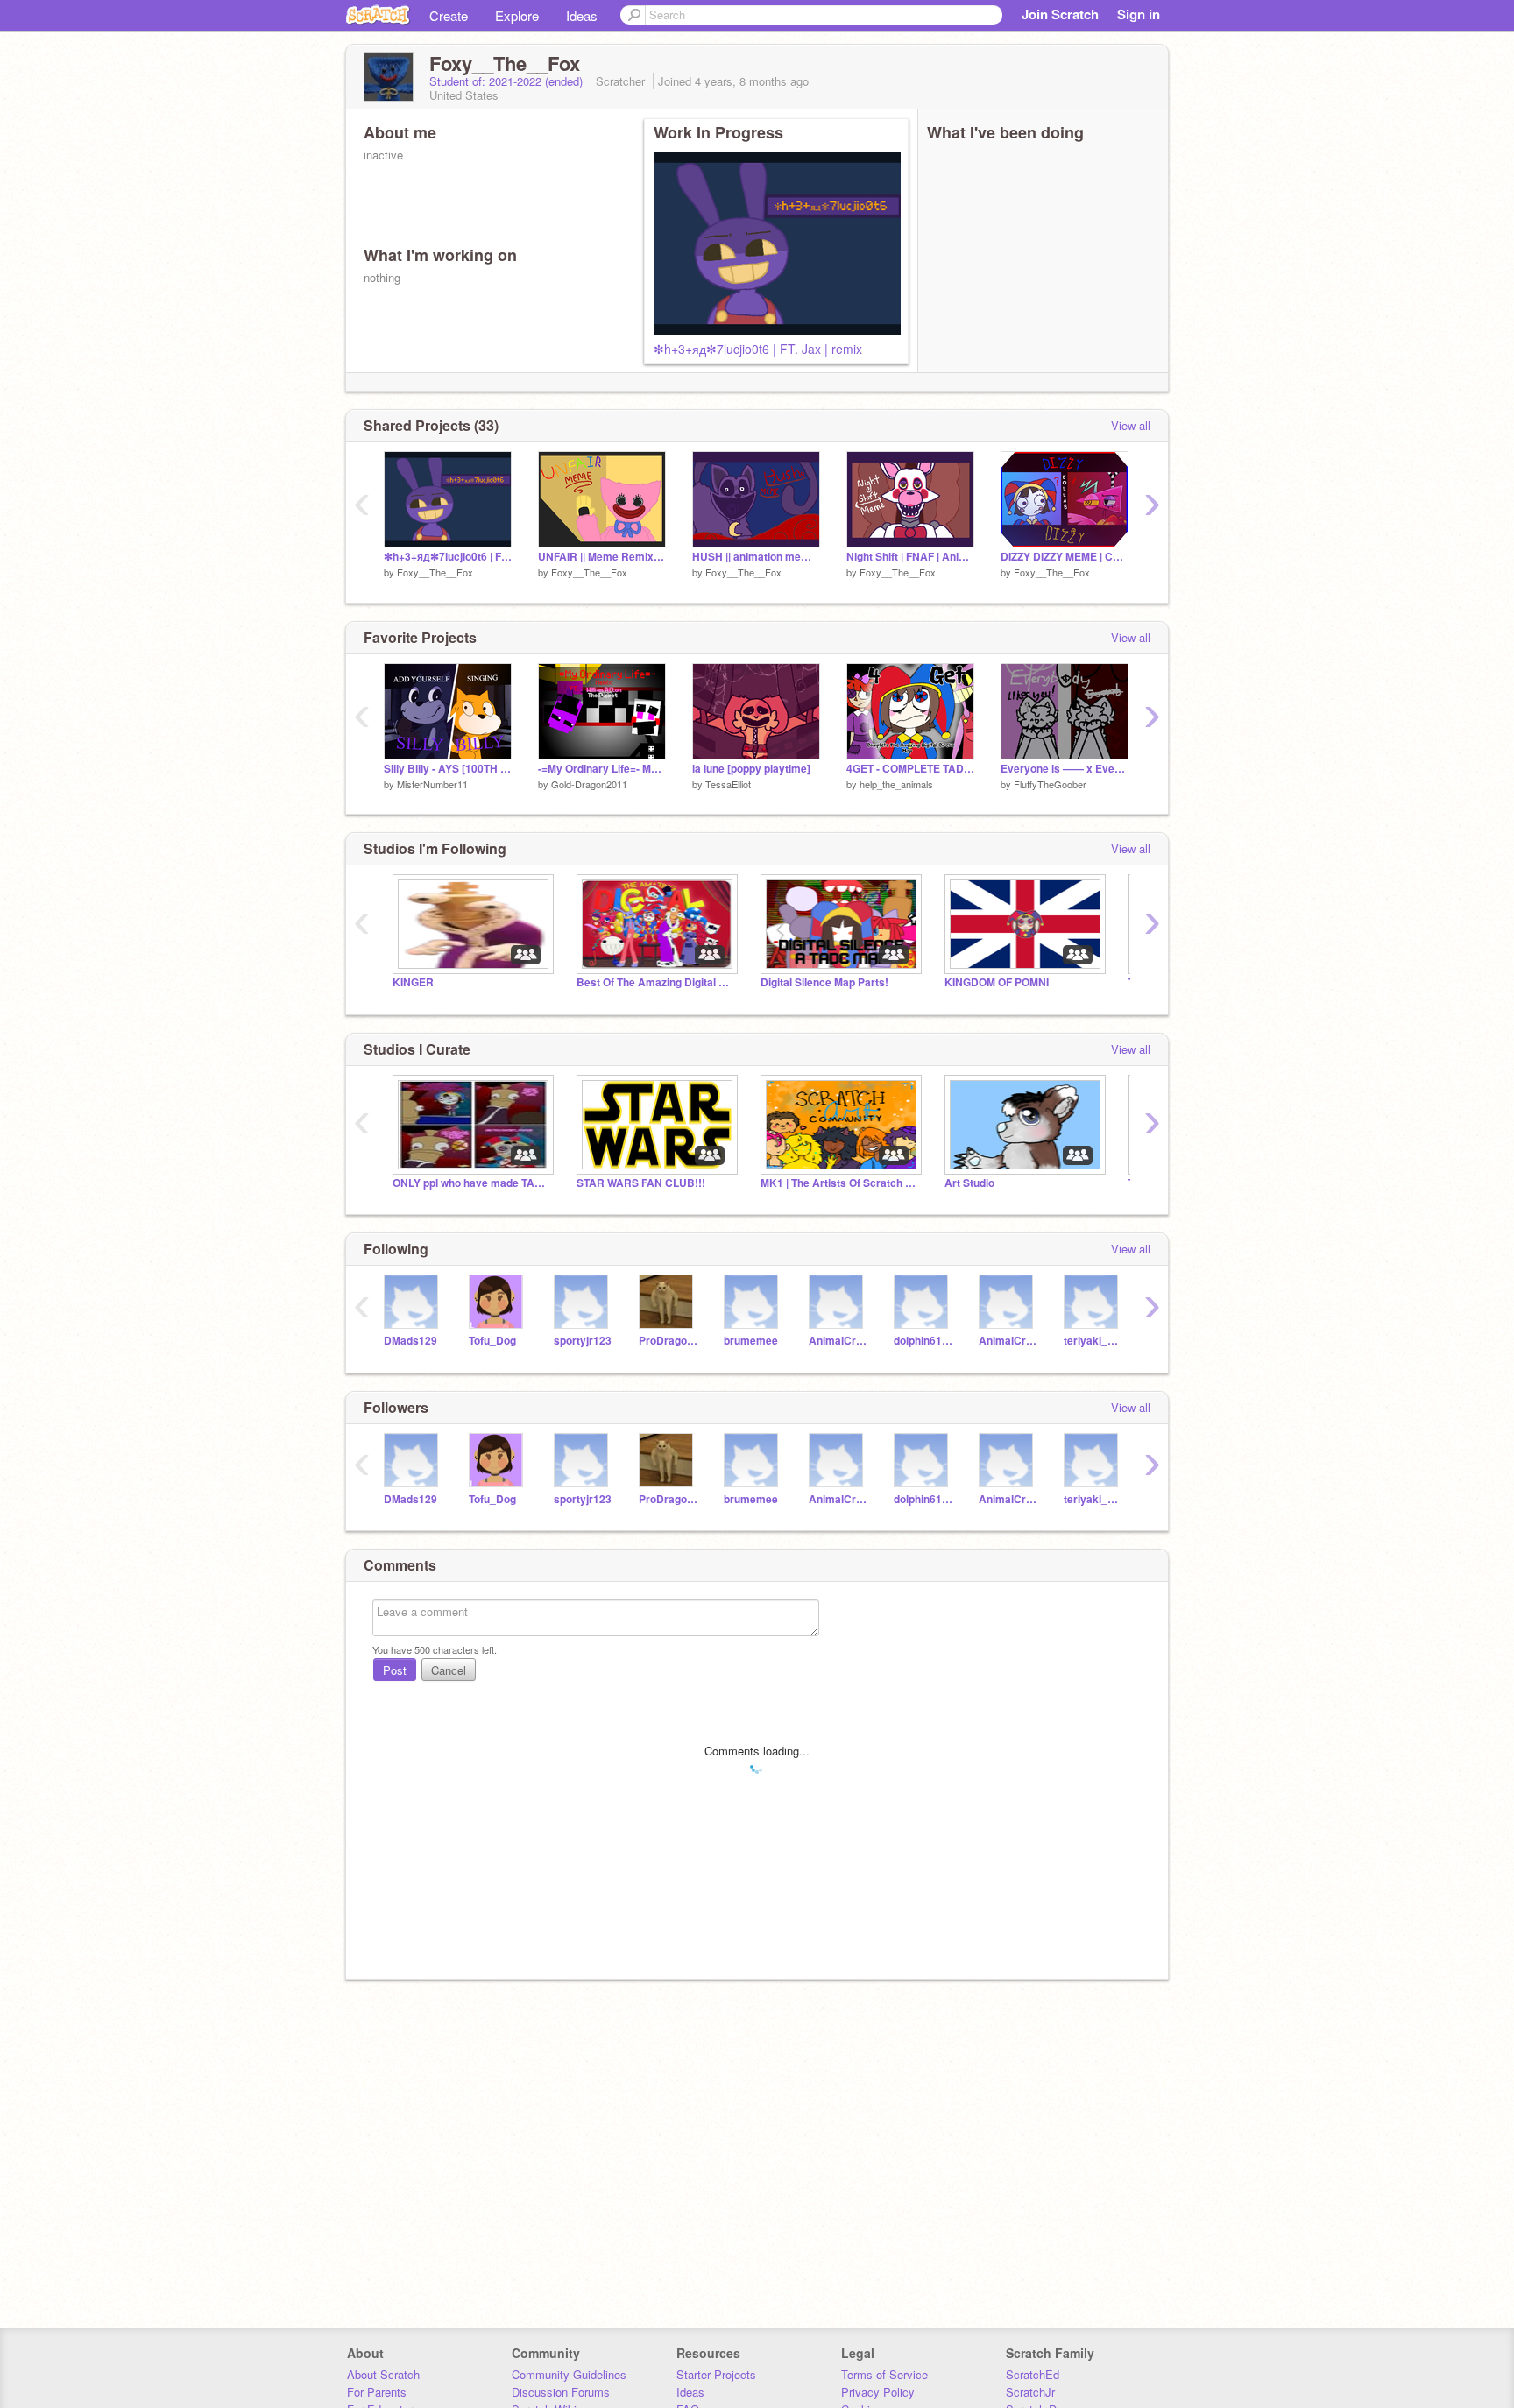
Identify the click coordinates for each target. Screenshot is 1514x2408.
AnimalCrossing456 (838, 1341)
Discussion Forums (561, 2392)
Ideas (582, 15)
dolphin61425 (923, 1341)
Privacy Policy (878, 2392)
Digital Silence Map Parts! (824, 982)
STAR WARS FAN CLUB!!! (641, 1183)
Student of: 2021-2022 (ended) (508, 81)
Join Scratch (1060, 14)
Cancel (449, 1670)
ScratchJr (1030, 2392)
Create (449, 15)
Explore (517, 15)
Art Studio (969, 1183)
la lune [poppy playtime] (751, 769)
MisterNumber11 (432, 784)
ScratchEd (1033, 2374)
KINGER (413, 982)
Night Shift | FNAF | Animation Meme (910, 557)
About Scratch (383, 2374)
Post (395, 1670)
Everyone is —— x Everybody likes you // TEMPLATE (1065, 769)
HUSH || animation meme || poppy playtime (756, 557)
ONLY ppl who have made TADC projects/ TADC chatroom (471, 1183)
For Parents (377, 2392)
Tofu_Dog (492, 1341)
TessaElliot (728, 784)
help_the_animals (896, 784)
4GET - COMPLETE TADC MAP (910, 769)
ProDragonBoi (668, 1341)
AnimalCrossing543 (1008, 1341)
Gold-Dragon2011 (589, 784)
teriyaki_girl (1093, 1341)
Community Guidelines (569, 2374)
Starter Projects (716, 2374)
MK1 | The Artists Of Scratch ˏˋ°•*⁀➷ (839, 1183)
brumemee (751, 1341)
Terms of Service (884, 2374)
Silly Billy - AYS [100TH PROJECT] (448, 769)
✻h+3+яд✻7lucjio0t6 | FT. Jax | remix (758, 349)
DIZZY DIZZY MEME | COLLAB (1065, 557)
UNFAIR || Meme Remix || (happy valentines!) (602, 557)
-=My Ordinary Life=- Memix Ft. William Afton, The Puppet (602, 769)
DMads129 (410, 1341)
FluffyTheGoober (1050, 784)
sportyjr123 (583, 1341)
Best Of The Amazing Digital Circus (655, 982)
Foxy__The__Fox (435, 572)
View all (1131, 425)
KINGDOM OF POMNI (997, 982)
